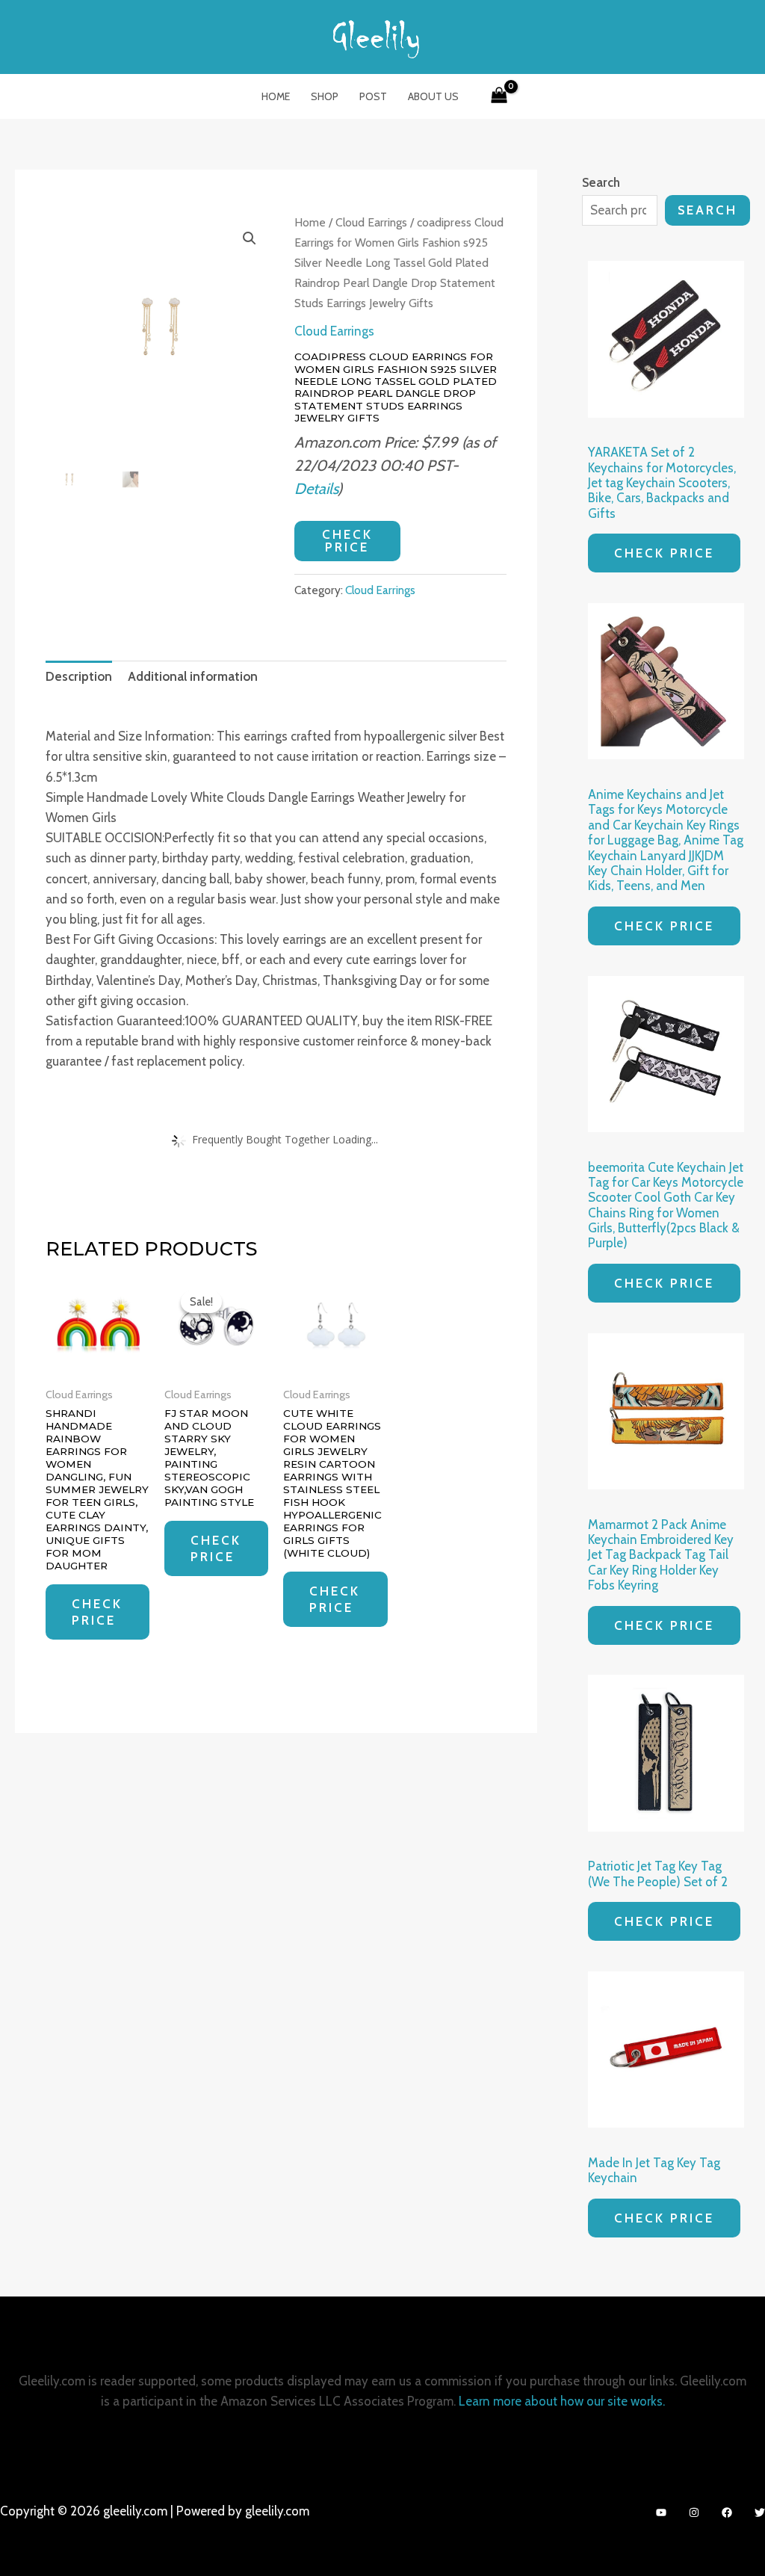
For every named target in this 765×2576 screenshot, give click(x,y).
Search (707, 210)
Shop (325, 96)
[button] (250, 238)
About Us (433, 96)
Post (373, 96)
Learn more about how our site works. (562, 2401)
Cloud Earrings (371, 222)
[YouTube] (661, 2512)
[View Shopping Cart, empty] (499, 96)
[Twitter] (760, 2512)
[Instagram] (694, 2512)
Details (316, 488)
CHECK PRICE (347, 541)
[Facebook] (727, 2512)
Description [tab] (79, 676)
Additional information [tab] (193, 676)
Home (276, 96)
